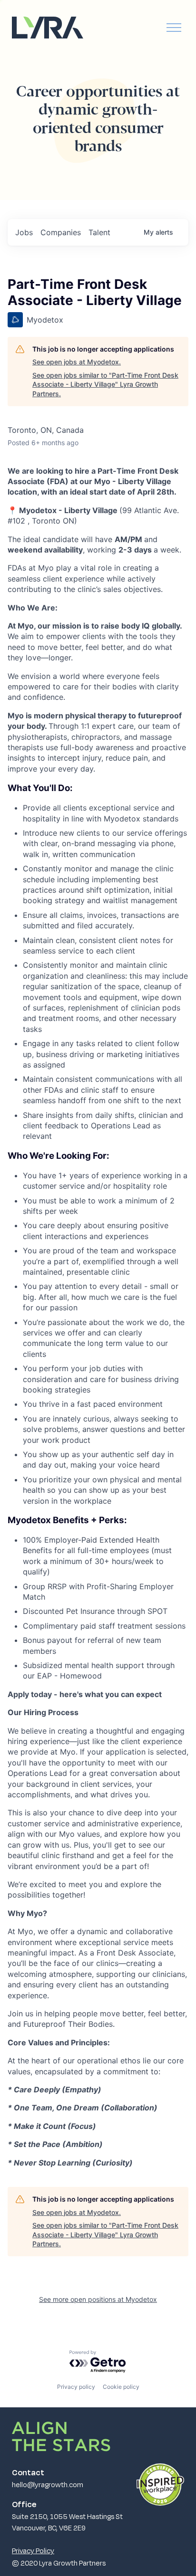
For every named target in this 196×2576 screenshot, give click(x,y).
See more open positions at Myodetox (98, 2299)
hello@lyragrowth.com (48, 2484)
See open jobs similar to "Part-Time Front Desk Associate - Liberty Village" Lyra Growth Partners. (105, 384)
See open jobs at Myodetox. (77, 362)
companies (61, 232)
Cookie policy (121, 2387)
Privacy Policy (33, 2550)
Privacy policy (76, 2387)
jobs (24, 232)
